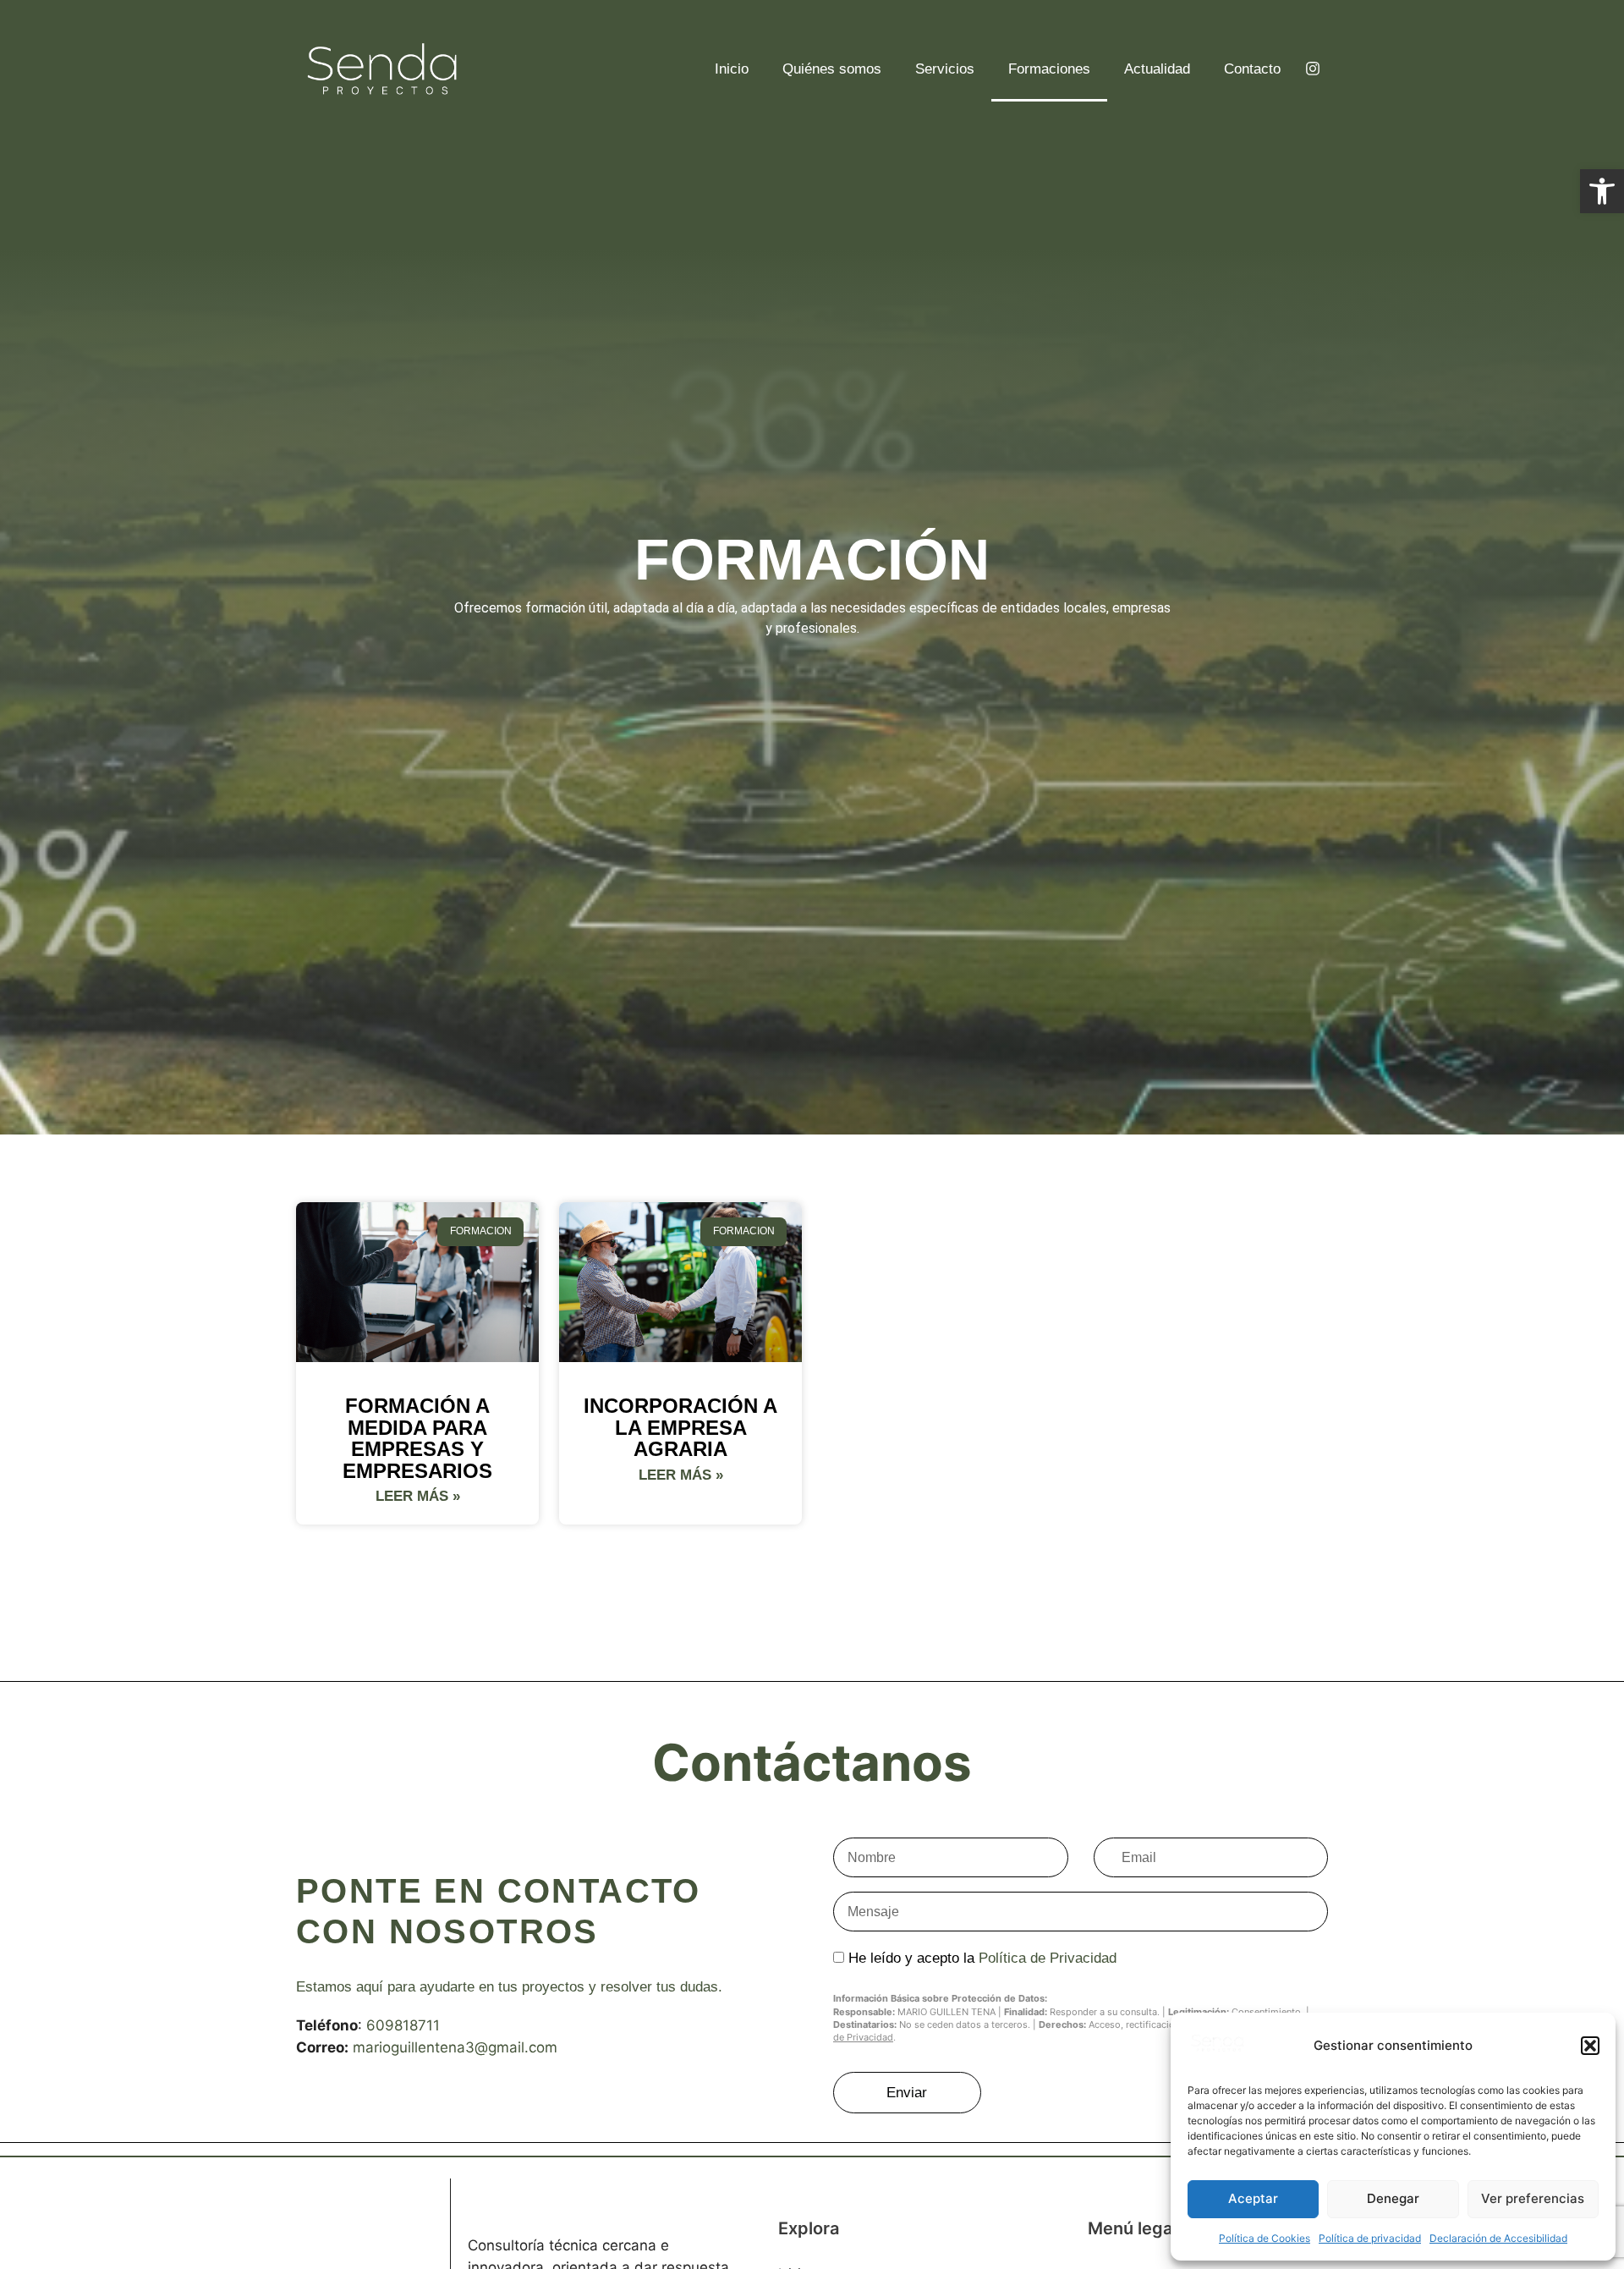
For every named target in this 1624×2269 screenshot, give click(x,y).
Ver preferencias (1533, 2198)
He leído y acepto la (982, 1958)
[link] (1602, 191)
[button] (1590, 2046)
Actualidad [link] (1157, 69)
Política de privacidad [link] (1370, 2238)
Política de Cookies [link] (1265, 2238)
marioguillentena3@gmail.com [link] (455, 2047)
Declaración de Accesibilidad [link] (1498, 2238)
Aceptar (1253, 2198)
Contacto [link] (1252, 69)
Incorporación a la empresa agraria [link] (680, 1427)
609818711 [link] (403, 2025)
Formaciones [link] (1049, 69)
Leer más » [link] (418, 1496)
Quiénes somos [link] (832, 69)
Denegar (1393, 2198)
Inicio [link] (732, 69)
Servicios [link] (945, 69)
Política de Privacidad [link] (1048, 1958)
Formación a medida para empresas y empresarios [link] (417, 1438)
